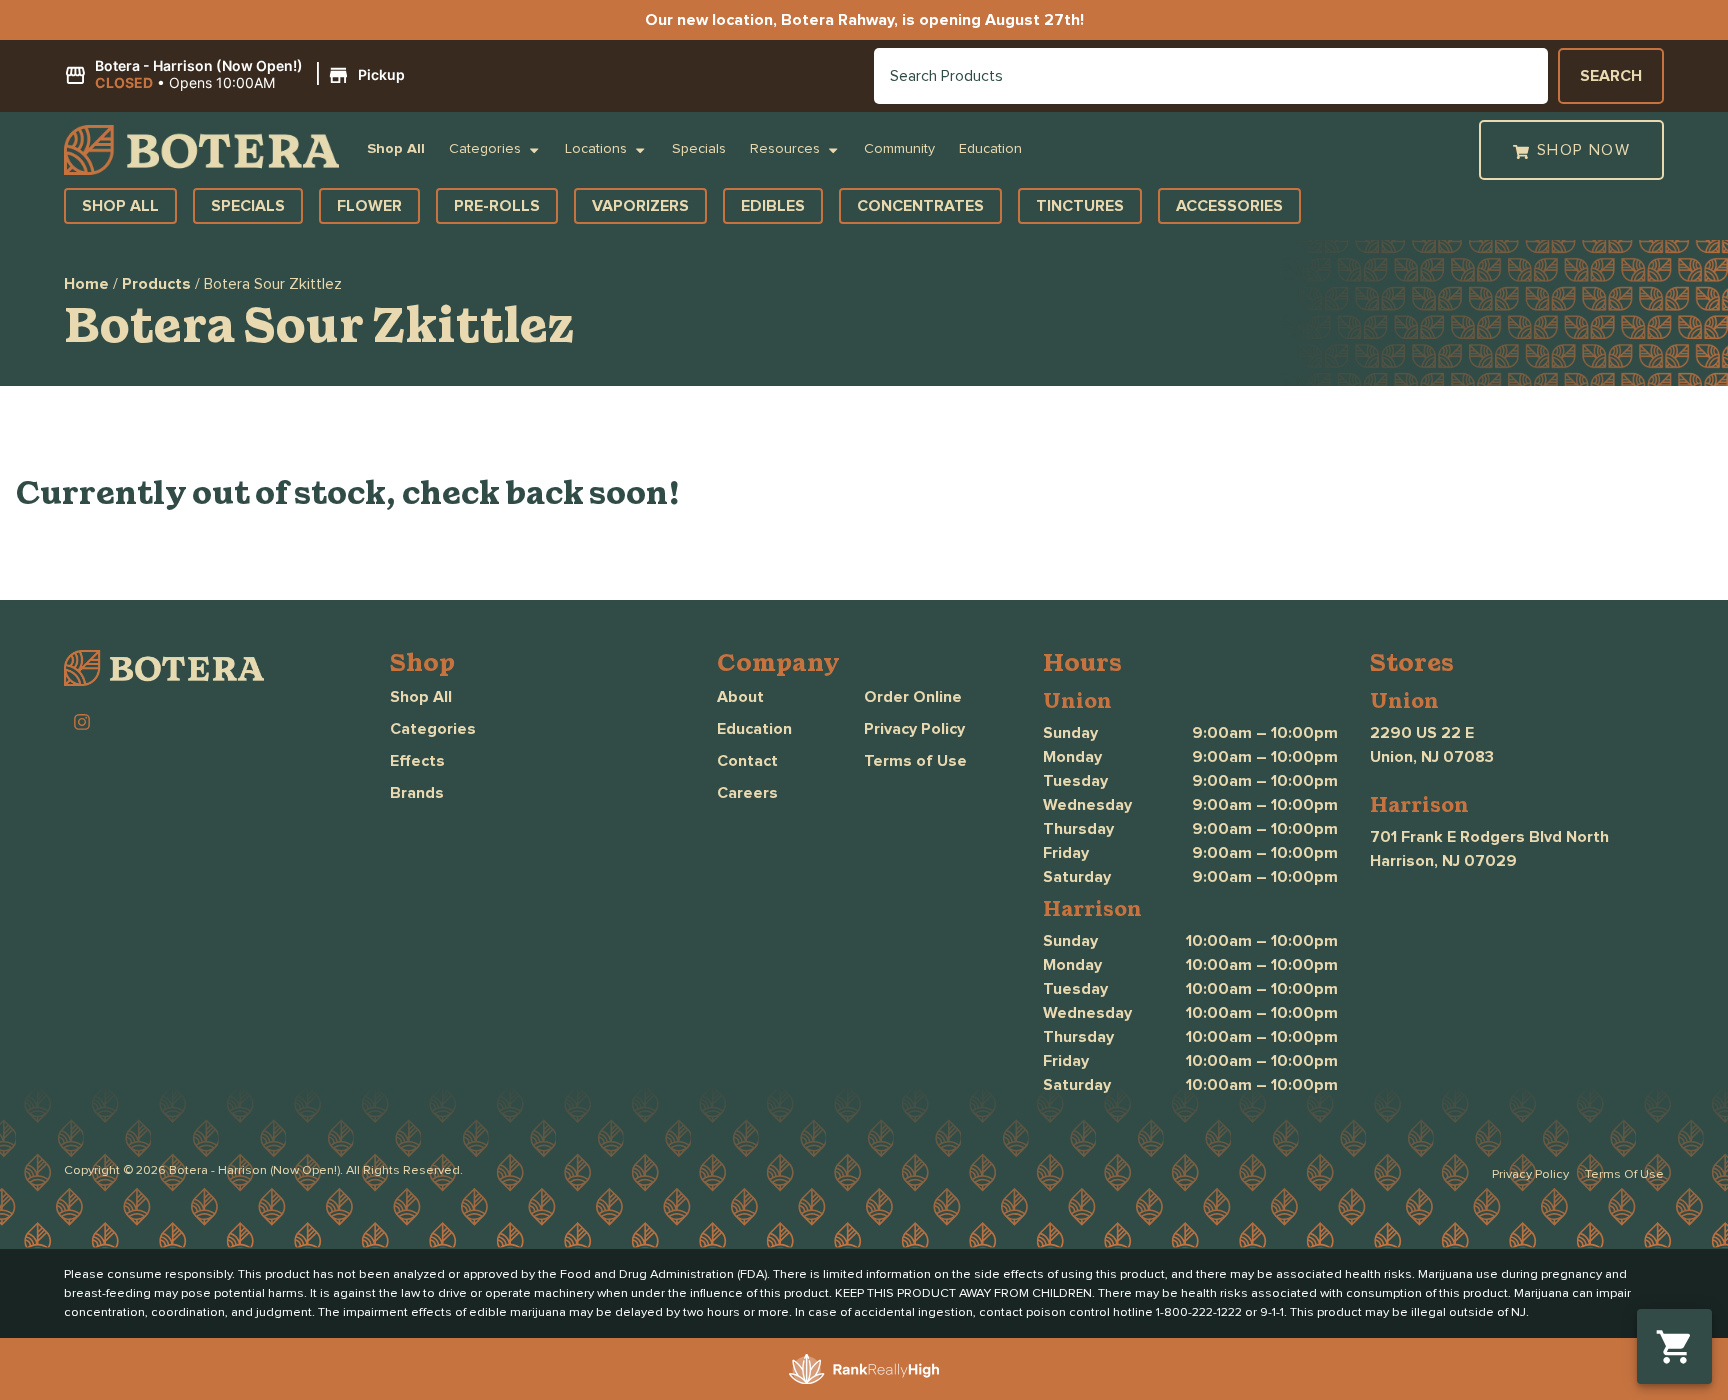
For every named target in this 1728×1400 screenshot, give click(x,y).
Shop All (396, 149)
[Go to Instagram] (82, 722)
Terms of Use (915, 761)
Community (899, 149)
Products (156, 284)
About (740, 697)
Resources (785, 149)
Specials (699, 149)
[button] (237, 75)
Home (86, 284)
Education (990, 149)
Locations (596, 149)
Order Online (913, 697)
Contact (747, 761)
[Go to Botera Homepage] (201, 150)
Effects (417, 761)
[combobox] (1211, 76)
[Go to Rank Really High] (864, 1369)
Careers (747, 793)
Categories (485, 149)
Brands (417, 793)
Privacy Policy (914, 729)
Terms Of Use (1624, 1174)
